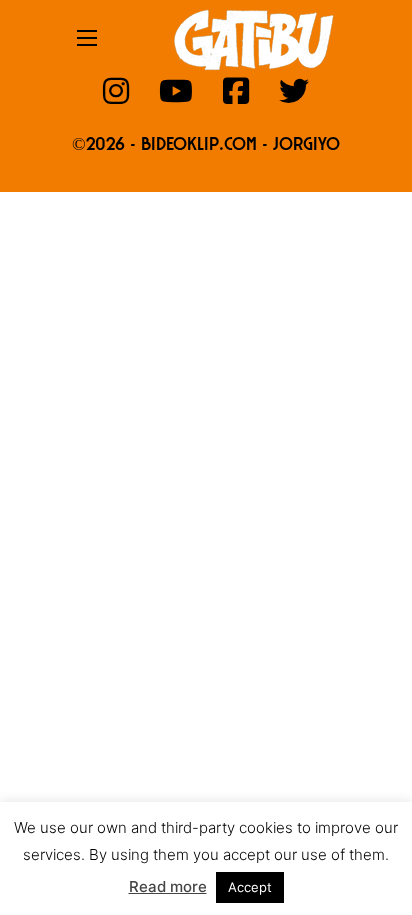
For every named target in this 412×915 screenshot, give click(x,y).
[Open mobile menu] (87, 38)
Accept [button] (250, 887)
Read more (168, 886)
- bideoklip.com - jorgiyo (235, 146)
